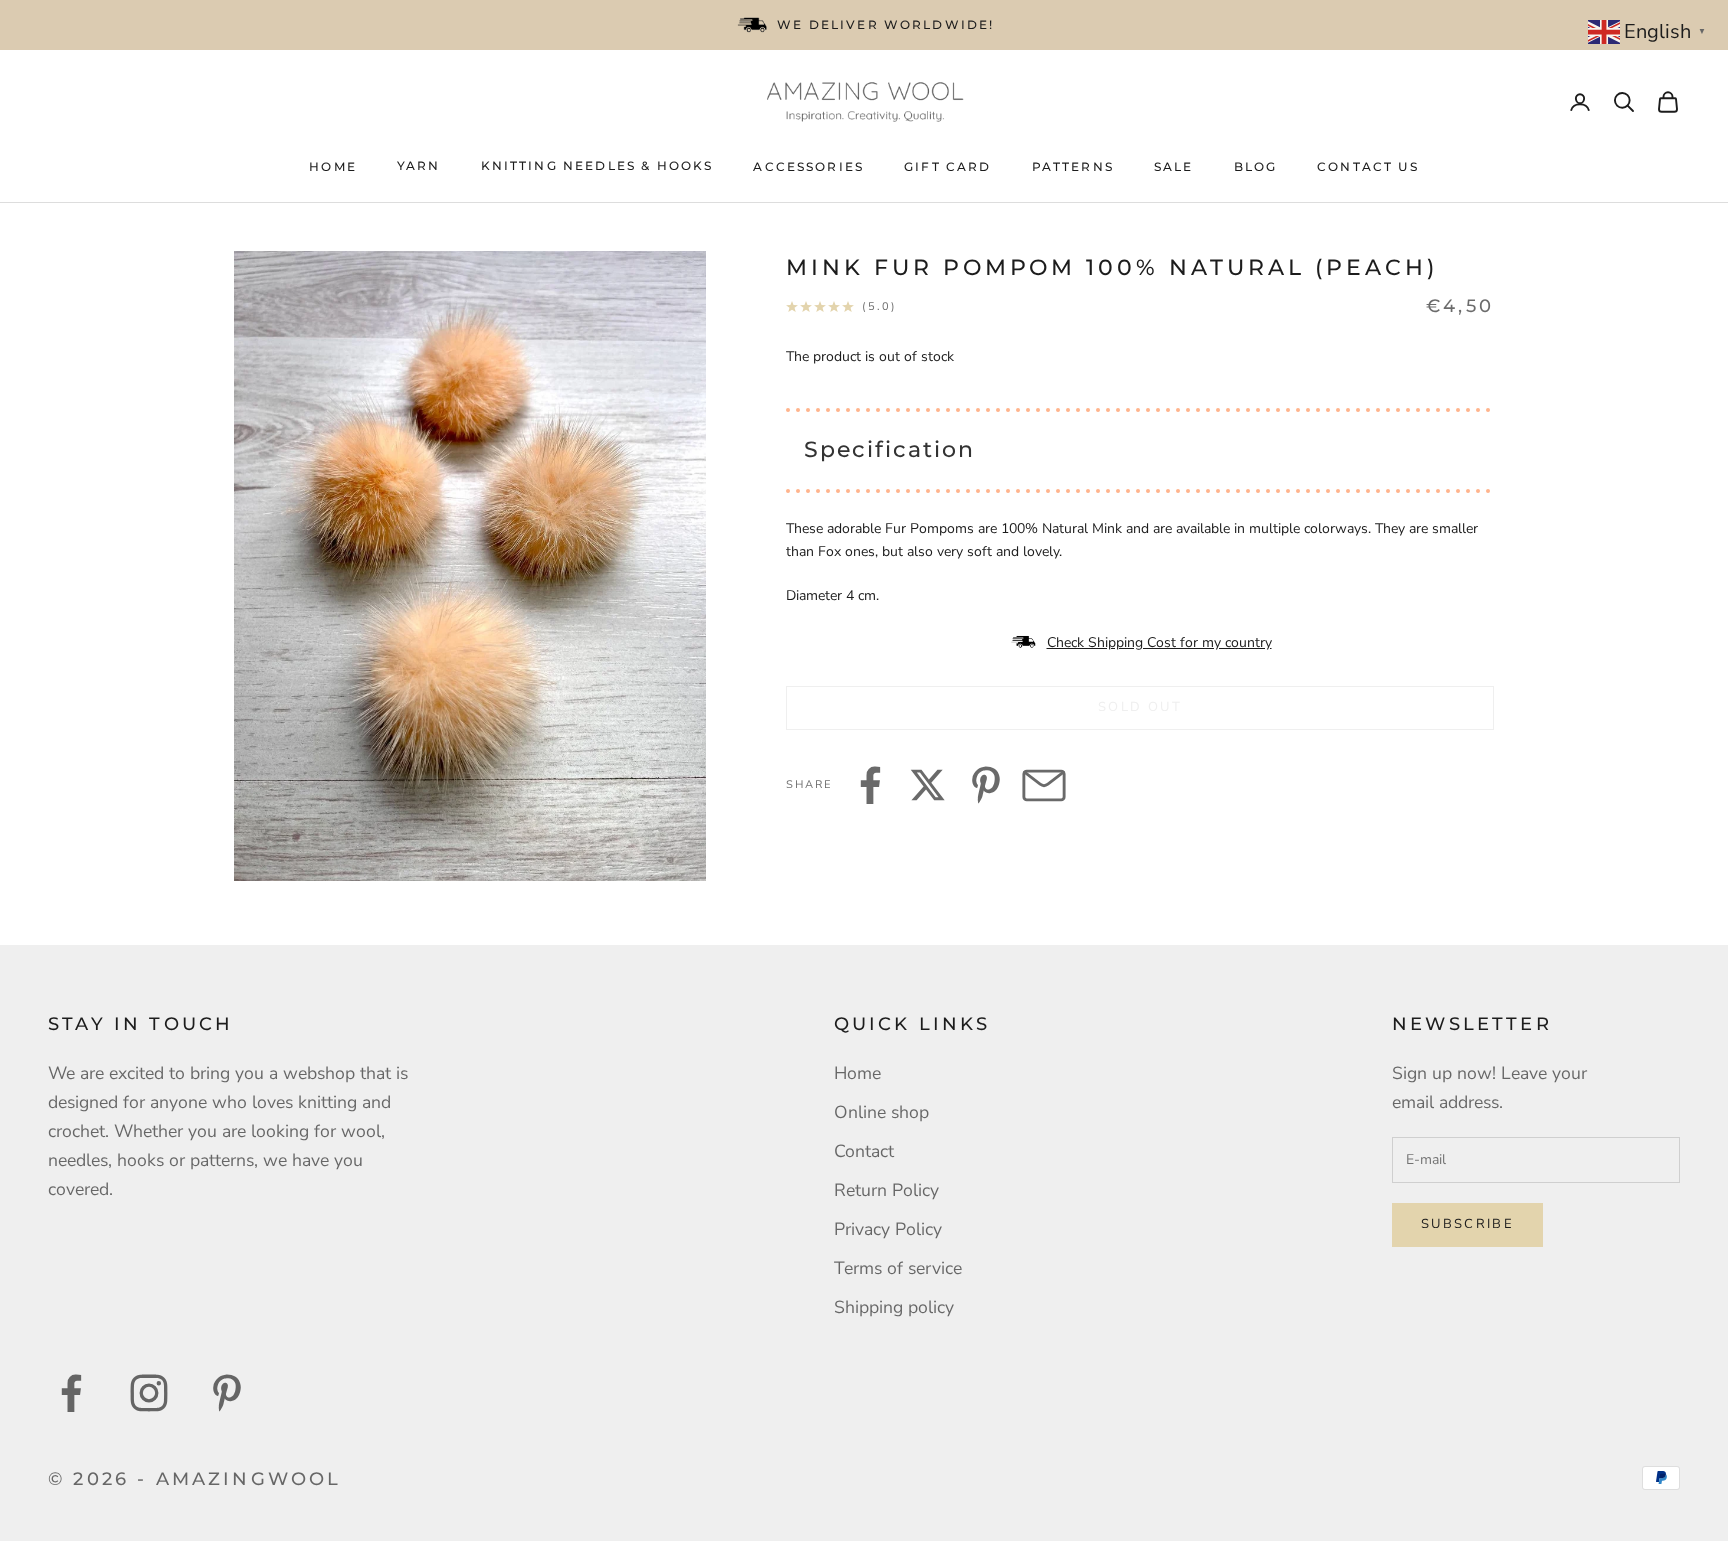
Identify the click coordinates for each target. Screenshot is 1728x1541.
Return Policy (886, 1190)
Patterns (1073, 166)
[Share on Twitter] (928, 785)
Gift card (947, 166)
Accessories (808, 166)
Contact (864, 1151)
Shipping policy (894, 1307)
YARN (419, 165)
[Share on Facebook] (870, 785)
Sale (1174, 166)
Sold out (1140, 707)
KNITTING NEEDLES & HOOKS (597, 165)
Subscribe (1467, 1224)
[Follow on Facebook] (71, 1393)
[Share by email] (1044, 785)
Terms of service (898, 1268)
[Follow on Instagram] (149, 1393)
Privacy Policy (888, 1229)
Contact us (1368, 166)
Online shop (881, 1112)
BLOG (1256, 166)
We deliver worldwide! (885, 24)
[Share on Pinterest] (986, 785)
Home (333, 166)
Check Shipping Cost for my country (1159, 642)
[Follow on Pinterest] (227, 1393)
